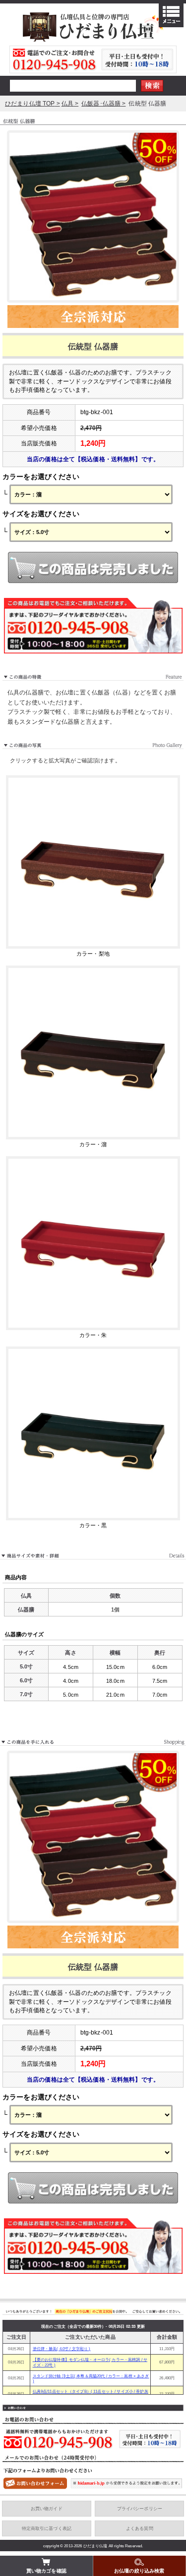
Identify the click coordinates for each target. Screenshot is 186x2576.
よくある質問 (140, 2528)
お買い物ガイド (47, 2509)
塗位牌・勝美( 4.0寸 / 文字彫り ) (62, 2349)
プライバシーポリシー (140, 2509)
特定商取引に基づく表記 (47, 2528)
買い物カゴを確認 (46, 2571)
